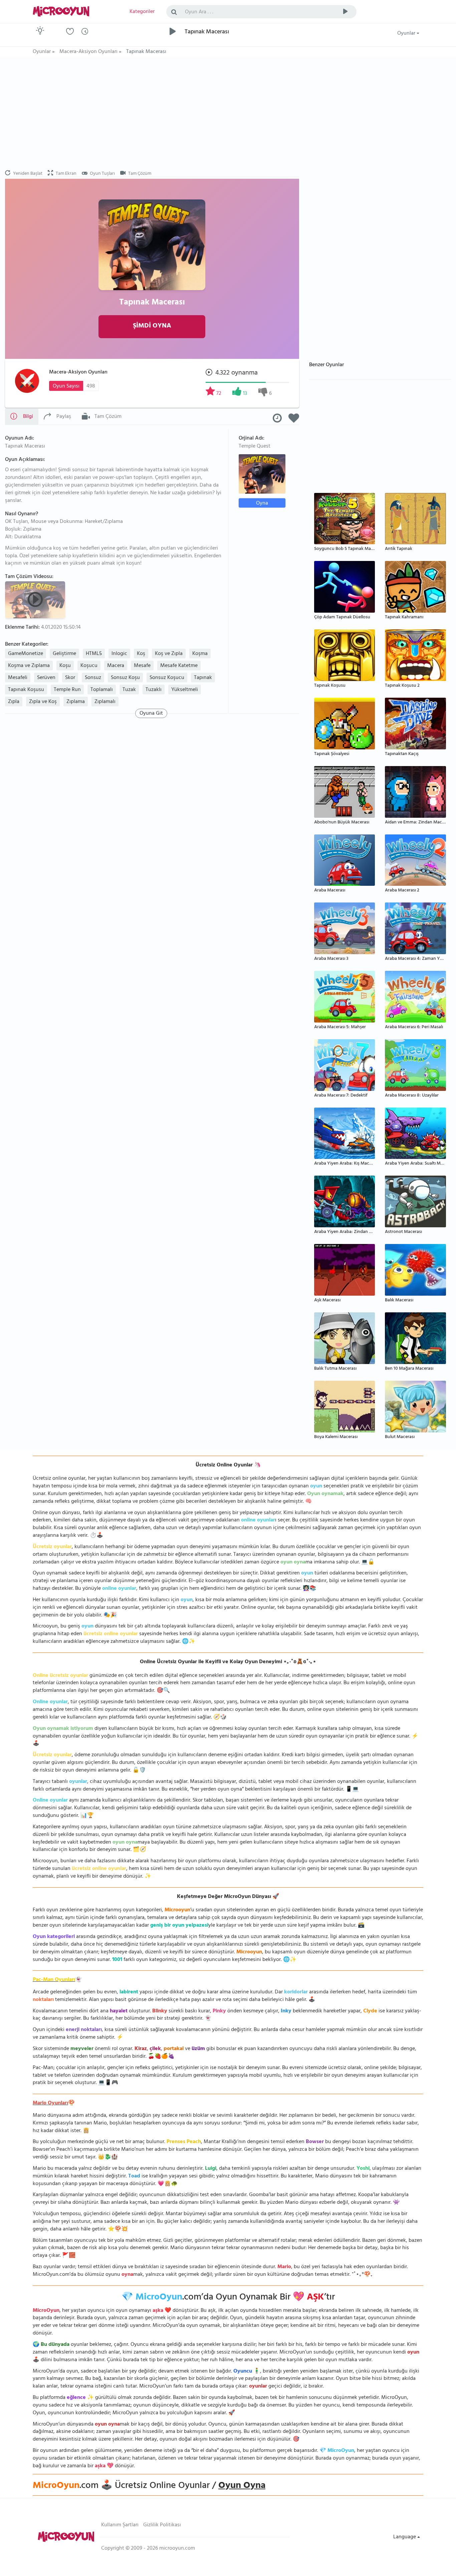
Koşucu (89, 666)
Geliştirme (64, 654)
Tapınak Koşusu (26, 690)
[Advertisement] (152, 113)
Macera (116, 666)
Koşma (200, 654)
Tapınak (203, 678)
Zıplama (76, 702)
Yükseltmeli (185, 690)
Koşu (65, 666)
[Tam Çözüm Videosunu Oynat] (36, 599)
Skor (70, 678)
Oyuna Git (151, 713)
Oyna (262, 503)
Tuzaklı (154, 690)
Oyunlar (407, 34)
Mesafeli (18, 678)
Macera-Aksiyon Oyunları (78, 373)
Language (405, 2537)
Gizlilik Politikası (162, 2525)
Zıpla (14, 702)
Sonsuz (93, 678)
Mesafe (142, 666)
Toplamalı (102, 690)
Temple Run (67, 690)
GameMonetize (26, 654)
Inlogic (119, 654)
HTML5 (94, 654)
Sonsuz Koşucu (167, 678)
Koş (141, 654)
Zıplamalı (105, 702)
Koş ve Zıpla (169, 654)
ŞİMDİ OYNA (152, 326)
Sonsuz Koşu (125, 678)
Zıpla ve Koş (43, 702)
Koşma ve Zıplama (29, 666)
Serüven (46, 678)
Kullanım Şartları (120, 2525)
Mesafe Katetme (179, 666)
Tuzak (129, 690)
